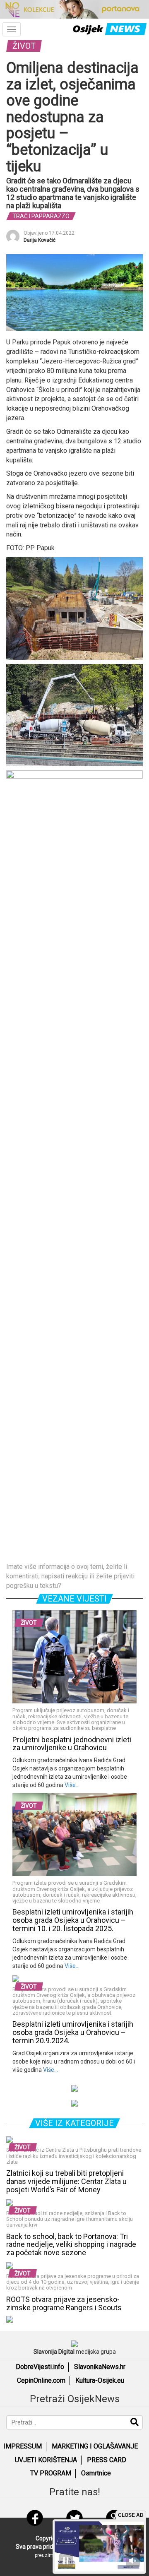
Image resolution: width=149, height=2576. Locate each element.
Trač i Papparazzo (41, 216)
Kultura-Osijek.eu (100, 2380)
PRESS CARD (107, 2460)
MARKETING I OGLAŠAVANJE (95, 2446)
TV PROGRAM (51, 2473)
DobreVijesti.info (40, 2367)
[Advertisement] (74, 1484)
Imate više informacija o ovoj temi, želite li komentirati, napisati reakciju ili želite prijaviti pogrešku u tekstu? (70, 1576)
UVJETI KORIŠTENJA (46, 2460)
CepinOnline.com (41, 2380)
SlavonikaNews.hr (100, 2367)
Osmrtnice (96, 2473)
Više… (71, 1785)
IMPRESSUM (23, 2446)
